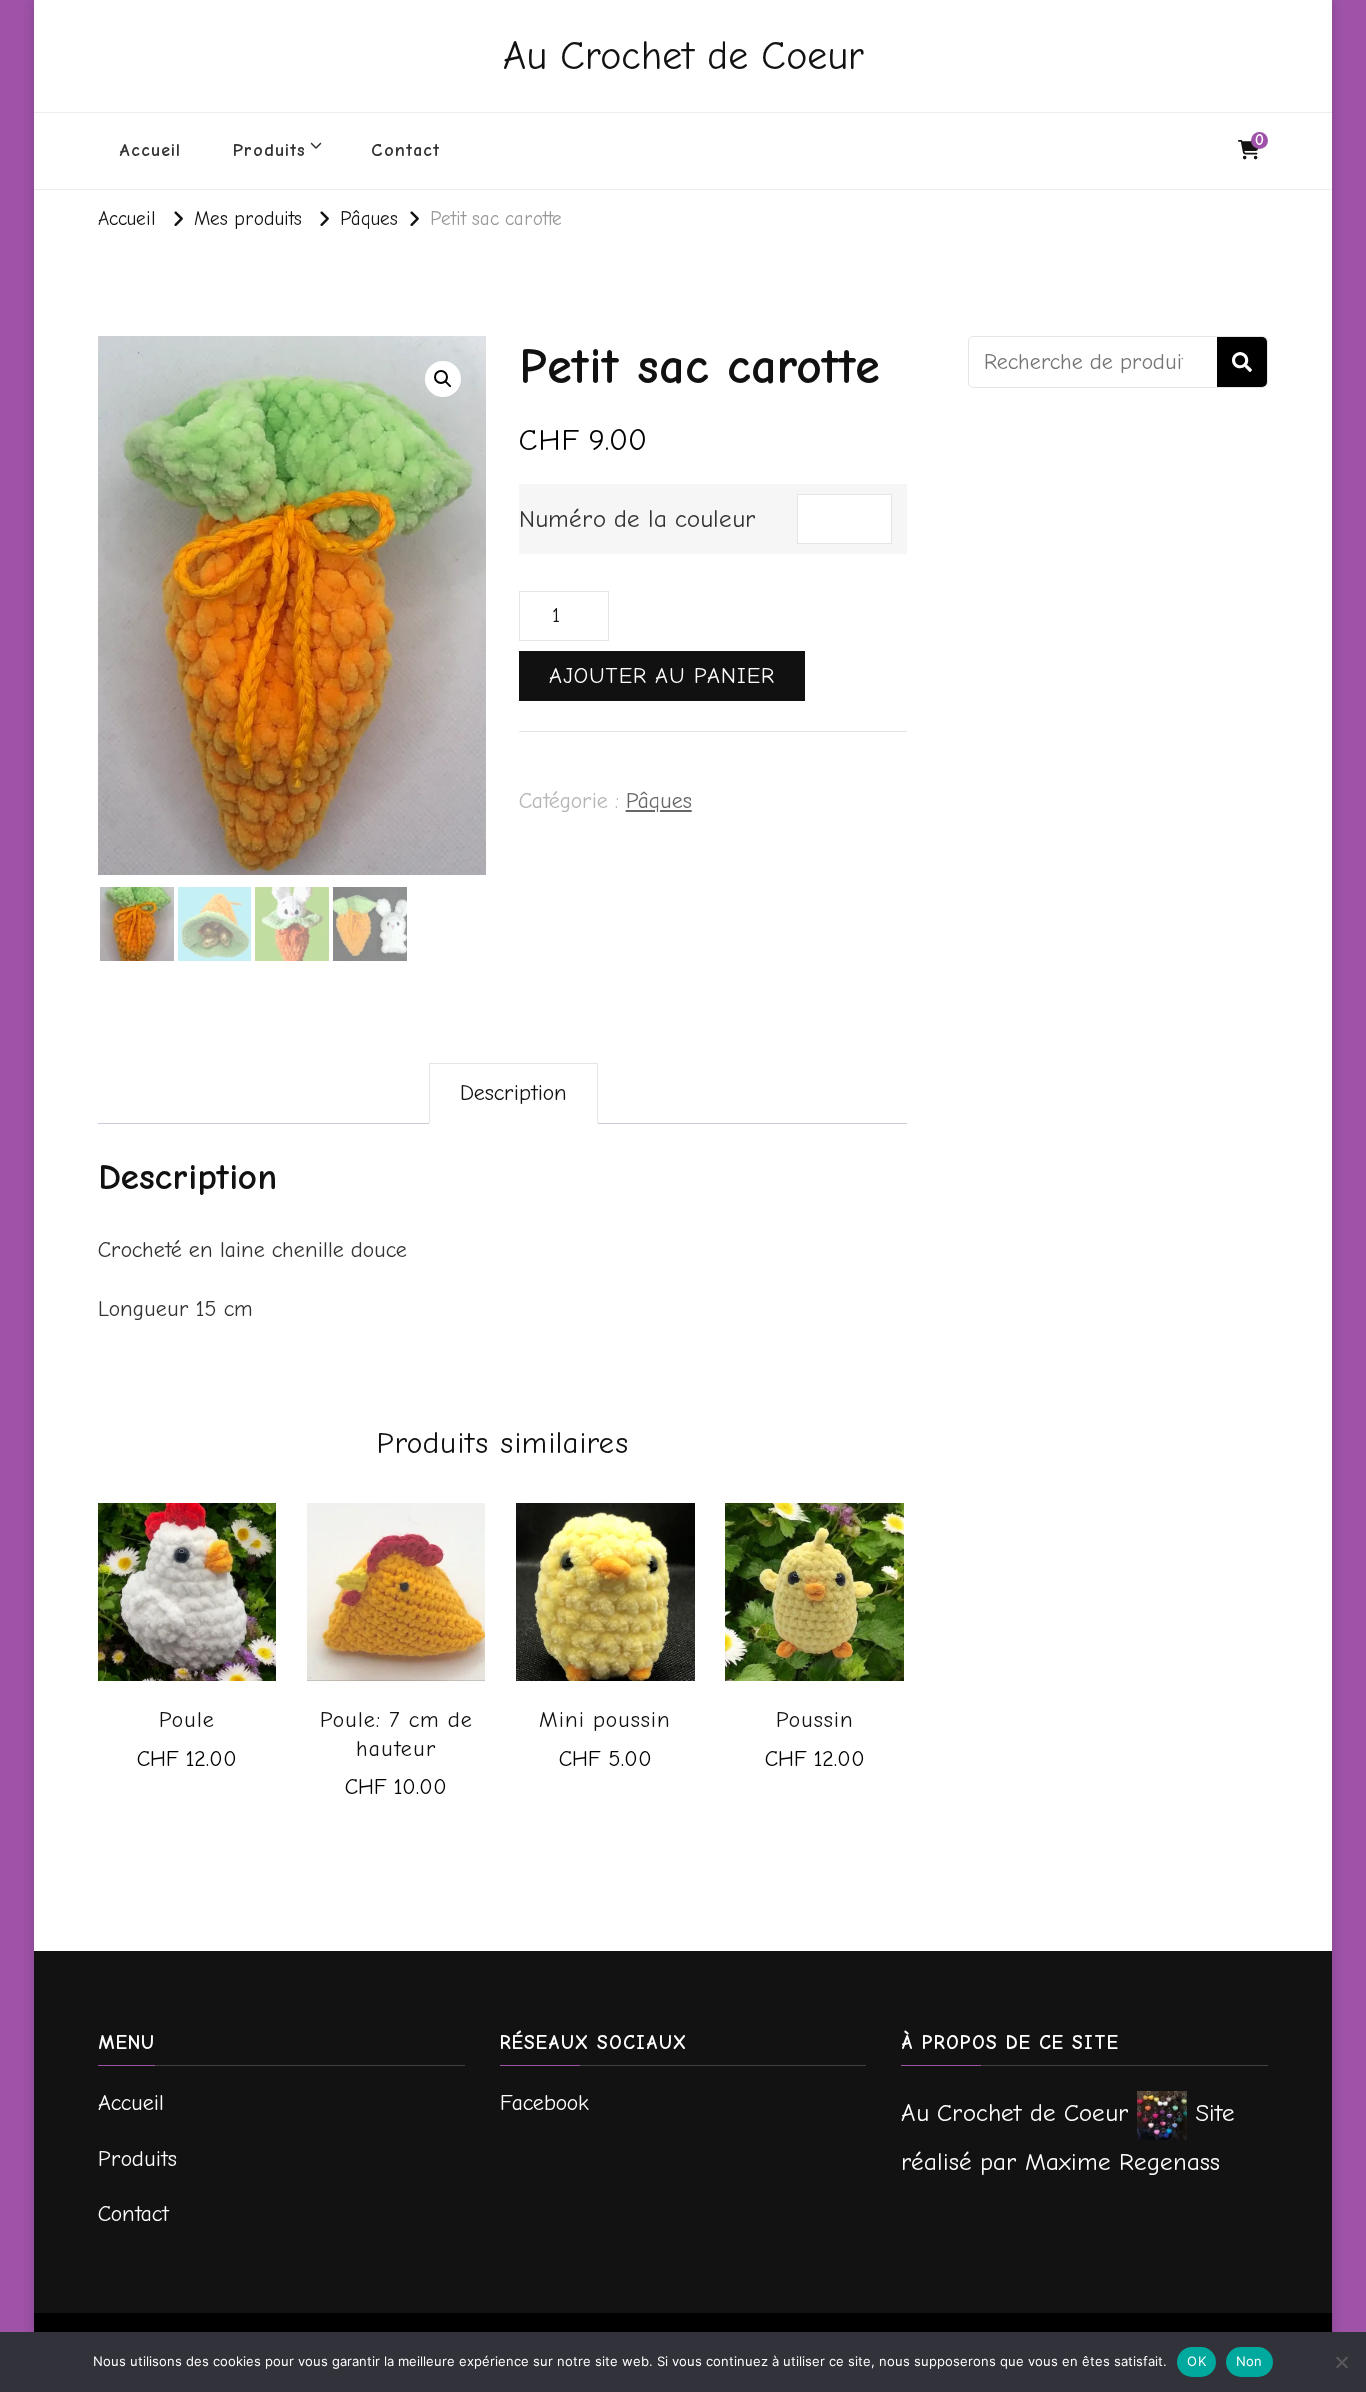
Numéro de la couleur (637, 518)
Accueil (150, 150)
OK (1196, 2361)
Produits (269, 150)
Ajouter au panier (662, 676)
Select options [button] (187, 1774)
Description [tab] (513, 1093)
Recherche (1242, 362)
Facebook (544, 2103)
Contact (405, 150)
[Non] (1341, 2362)
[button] (443, 379)
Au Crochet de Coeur (683, 56)
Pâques (659, 801)
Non (1249, 2361)
